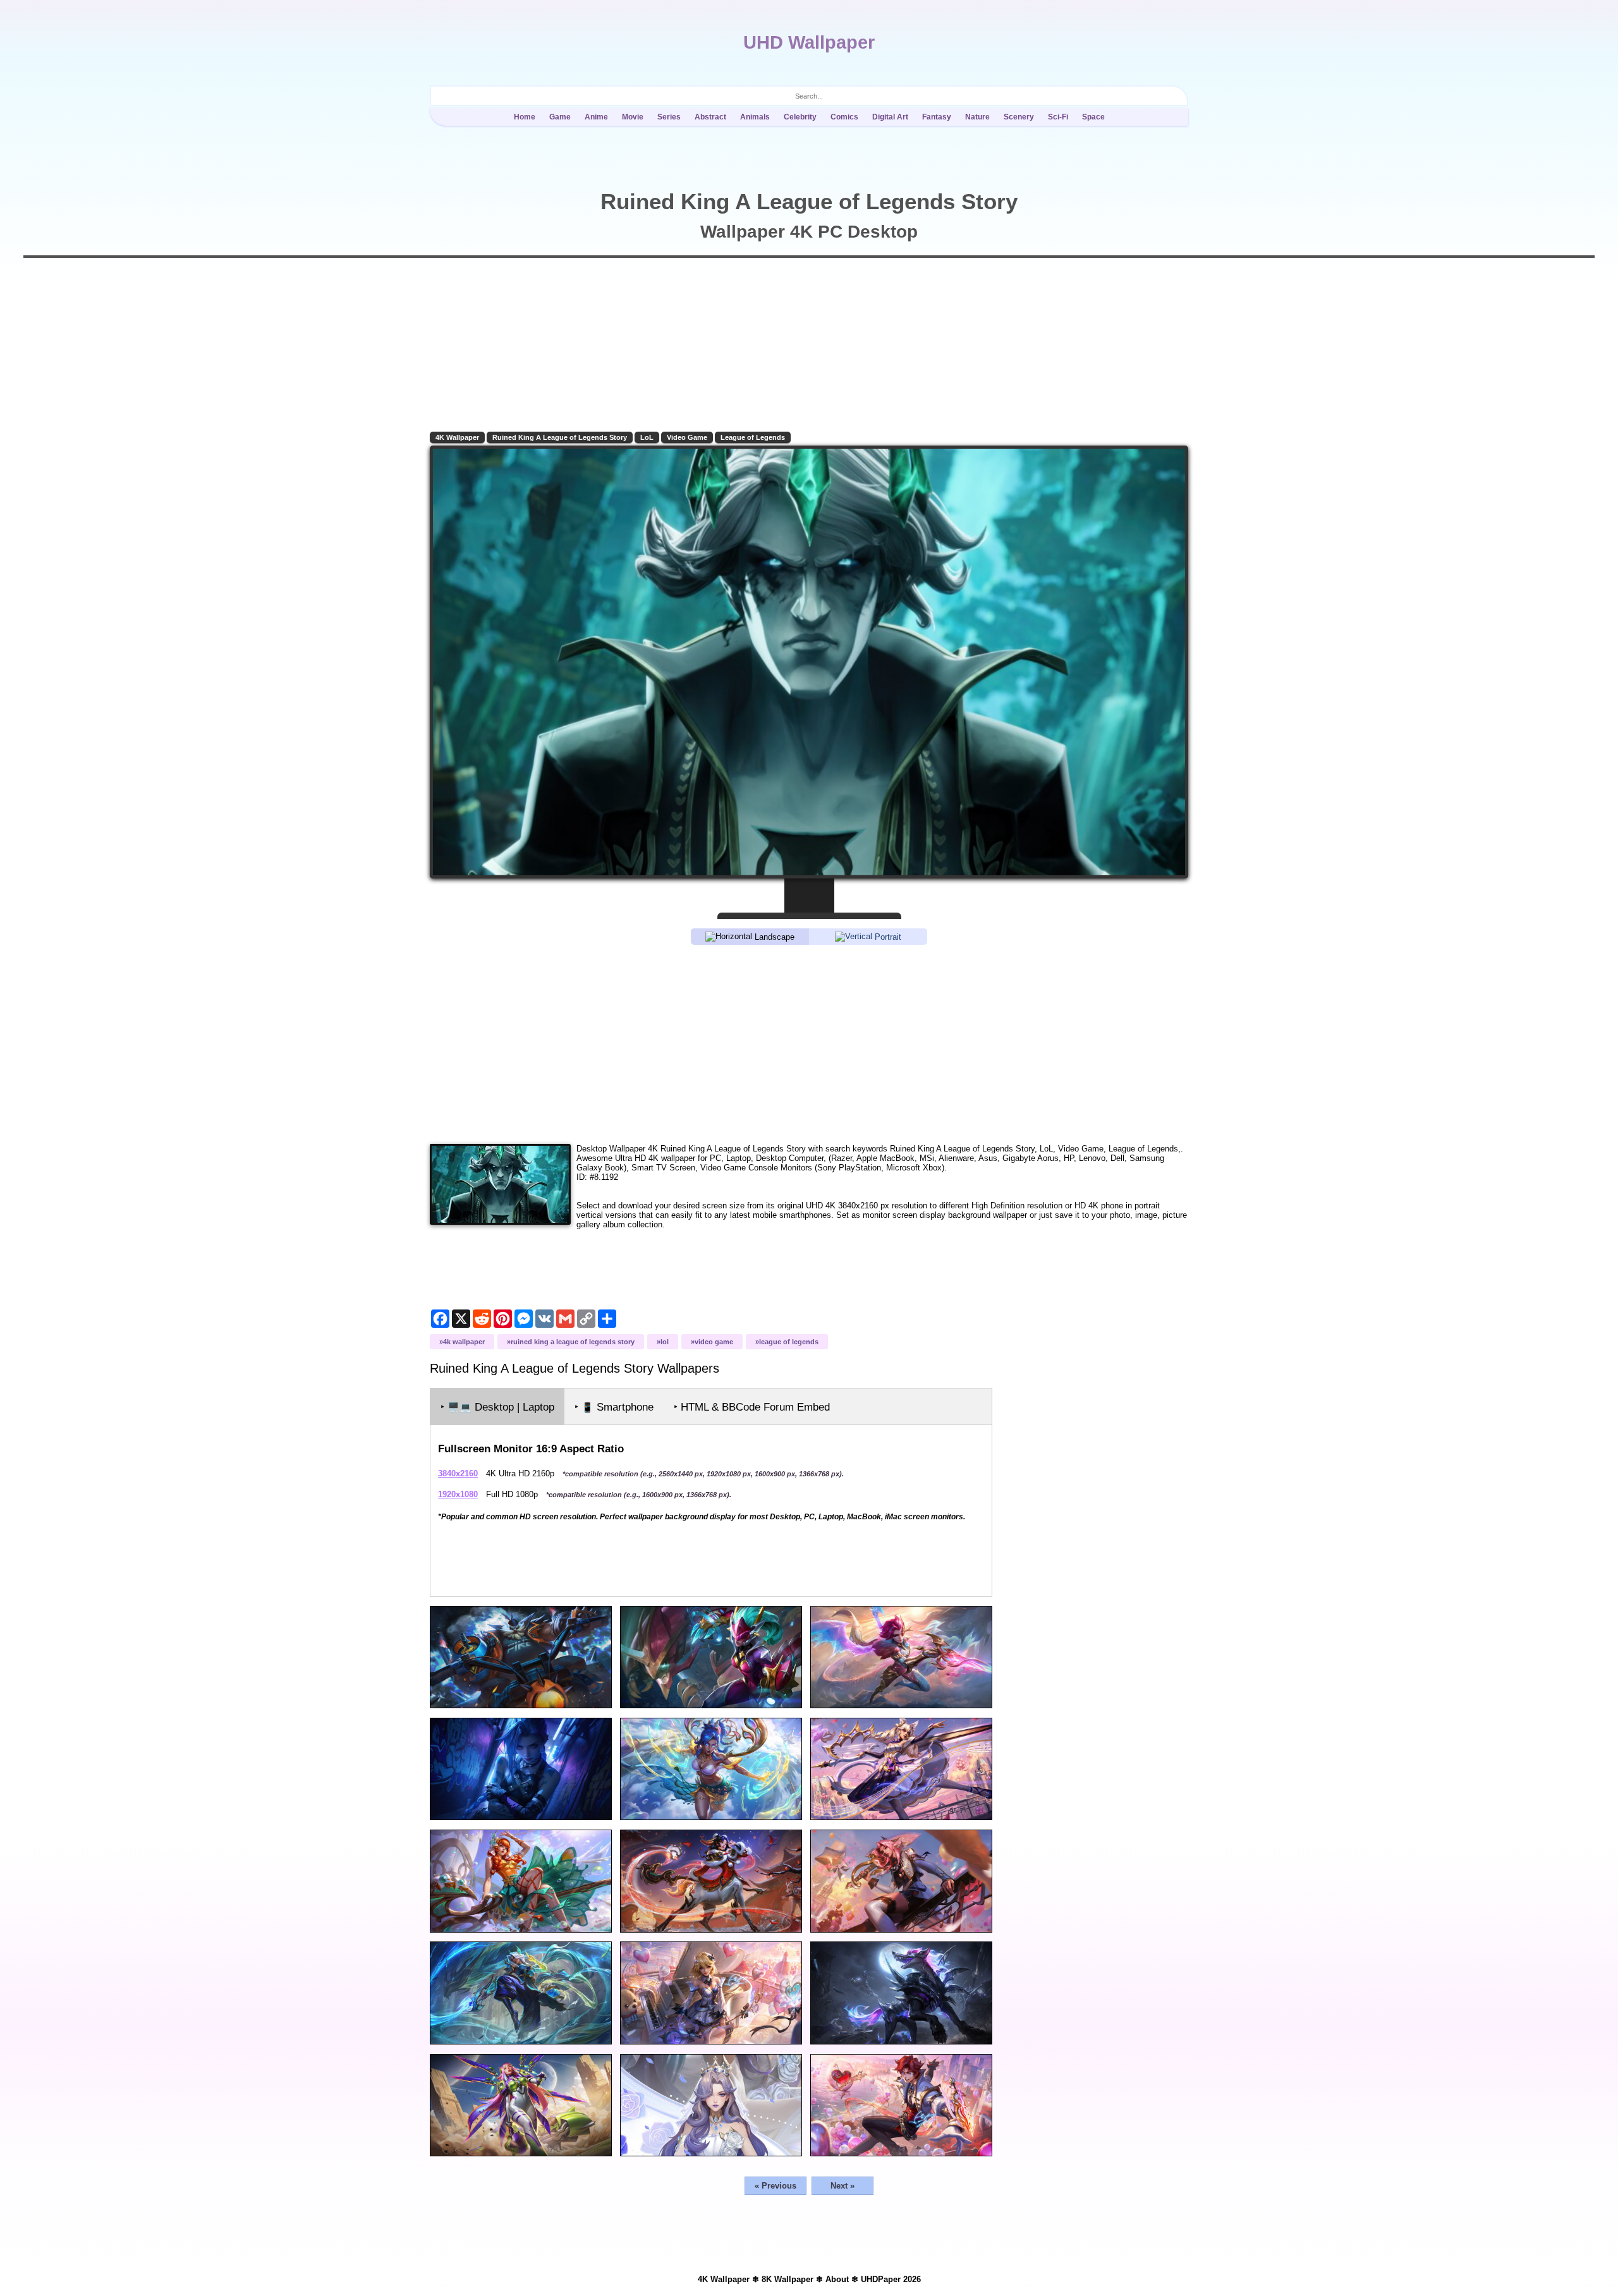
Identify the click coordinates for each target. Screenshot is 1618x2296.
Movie (633, 117)
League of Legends (753, 437)
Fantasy (937, 117)
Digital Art (890, 117)
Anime (596, 117)
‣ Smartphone (614, 1407)
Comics (844, 117)
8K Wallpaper (788, 2279)
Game (560, 117)
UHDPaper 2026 (891, 2279)
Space (1093, 117)
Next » (842, 2186)
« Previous (776, 2186)
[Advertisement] (809, 1043)
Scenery (1019, 117)
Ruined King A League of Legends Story (560, 437)
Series (669, 117)
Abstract (710, 117)
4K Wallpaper (457, 437)
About (837, 2279)
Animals (755, 117)
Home (525, 117)
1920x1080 (458, 1494)
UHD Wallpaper (809, 42)
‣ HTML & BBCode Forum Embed (752, 1407)
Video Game (687, 437)
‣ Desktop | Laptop (497, 1407)
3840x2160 (458, 1473)
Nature (977, 117)
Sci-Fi (1058, 117)
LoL (647, 437)
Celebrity (800, 117)
